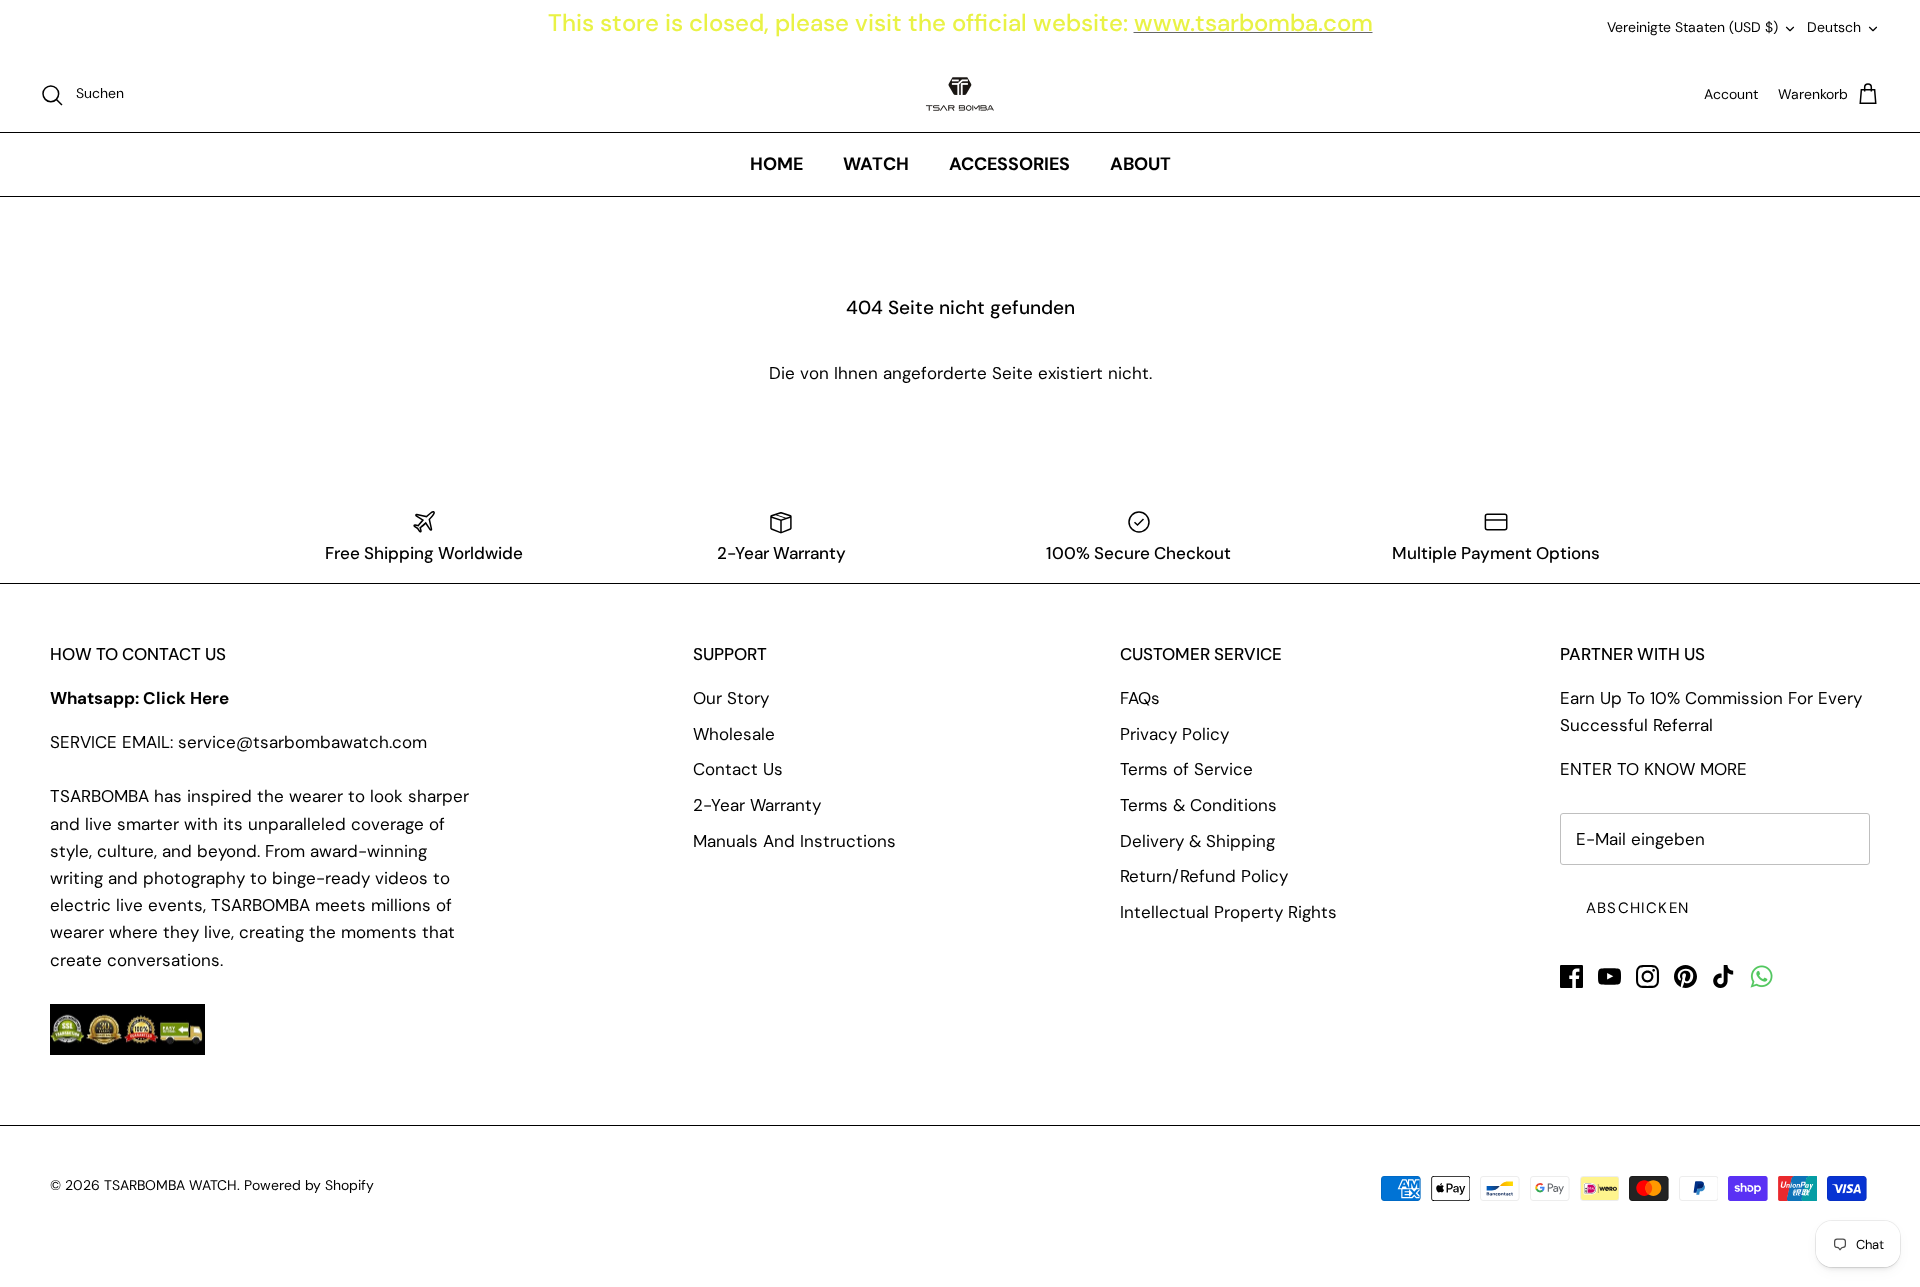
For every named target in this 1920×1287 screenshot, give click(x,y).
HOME (776, 164)
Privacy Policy (1174, 734)
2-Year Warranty (757, 805)
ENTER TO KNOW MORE (1653, 769)
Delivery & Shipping (1197, 841)
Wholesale (734, 734)
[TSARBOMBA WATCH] (960, 94)
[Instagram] (1647, 976)
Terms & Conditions (1198, 805)
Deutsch (1834, 27)
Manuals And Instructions (794, 841)
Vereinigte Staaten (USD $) (1692, 27)
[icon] (1761, 976)
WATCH (876, 164)
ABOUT (1140, 164)
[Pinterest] (1685, 976)
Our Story (731, 698)
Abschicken (1637, 908)
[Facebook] (1571, 976)
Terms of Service (1186, 769)
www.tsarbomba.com (1253, 22)
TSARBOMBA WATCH (170, 1185)
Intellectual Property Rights (1228, 912)
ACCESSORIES (1009, 164)
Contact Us (738, 769)
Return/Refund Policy (1204, 876)
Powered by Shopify (309, 1185)
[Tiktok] (1723, 976)
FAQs (1140, 698)
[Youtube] (1609, 976)
